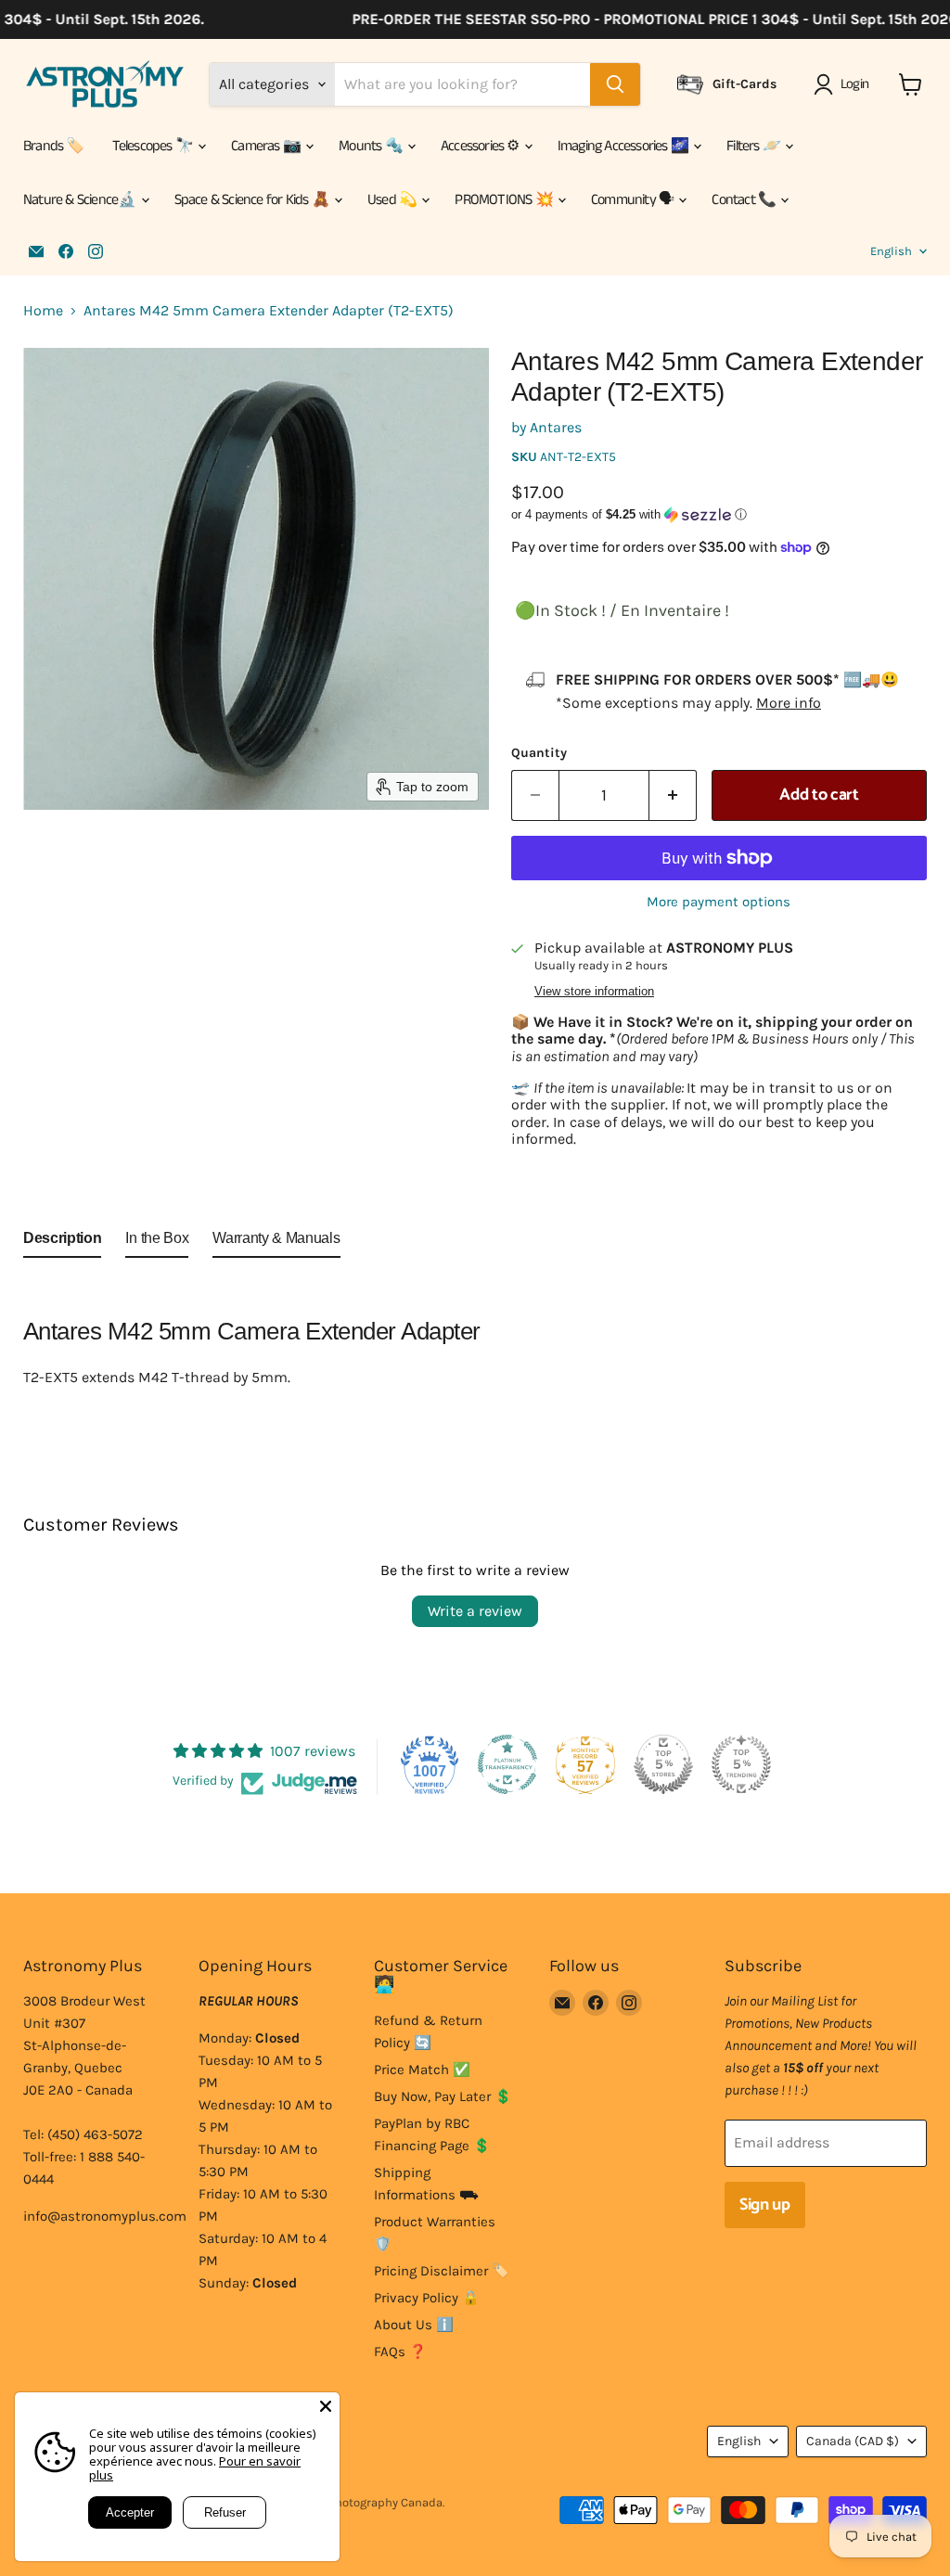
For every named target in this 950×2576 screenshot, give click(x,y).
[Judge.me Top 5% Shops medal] (663, 1764)
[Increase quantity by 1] (673, 795)
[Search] (615, 84)
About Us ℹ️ (414, 2325)
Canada (853, 2441)
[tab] (62, 1242)
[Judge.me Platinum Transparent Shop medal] (507, 1764)
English (891, 251)
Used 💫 (393, 200)
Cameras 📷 (267, 146)
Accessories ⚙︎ (481, 146)
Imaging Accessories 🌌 (624, 146)
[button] (845, 84)
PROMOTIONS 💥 (505, 200)
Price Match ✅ (422, 2070)
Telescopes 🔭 (154, 146)
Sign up (764, 2205)
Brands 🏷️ (54, 146)
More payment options (719, 902)
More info (789, 703)
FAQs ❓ (400, 2352)
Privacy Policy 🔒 (427, 2298)
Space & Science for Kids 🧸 (253, 200)
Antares (556, 427)
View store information (594, 992)
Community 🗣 (634, 200)
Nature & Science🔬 (81, 200)
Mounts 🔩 (372, 146)
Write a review (475, 1611)
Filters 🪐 (755, 146)
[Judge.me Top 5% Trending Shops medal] (741, 1764)
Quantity (539, 753)
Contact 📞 (745, 200)
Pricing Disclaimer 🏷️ (442, 2271)
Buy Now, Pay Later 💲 (443, 2096)
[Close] (326, 2406)
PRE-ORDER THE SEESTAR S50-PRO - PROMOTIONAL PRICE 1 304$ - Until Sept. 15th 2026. (635, 19)
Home (43, 311)
